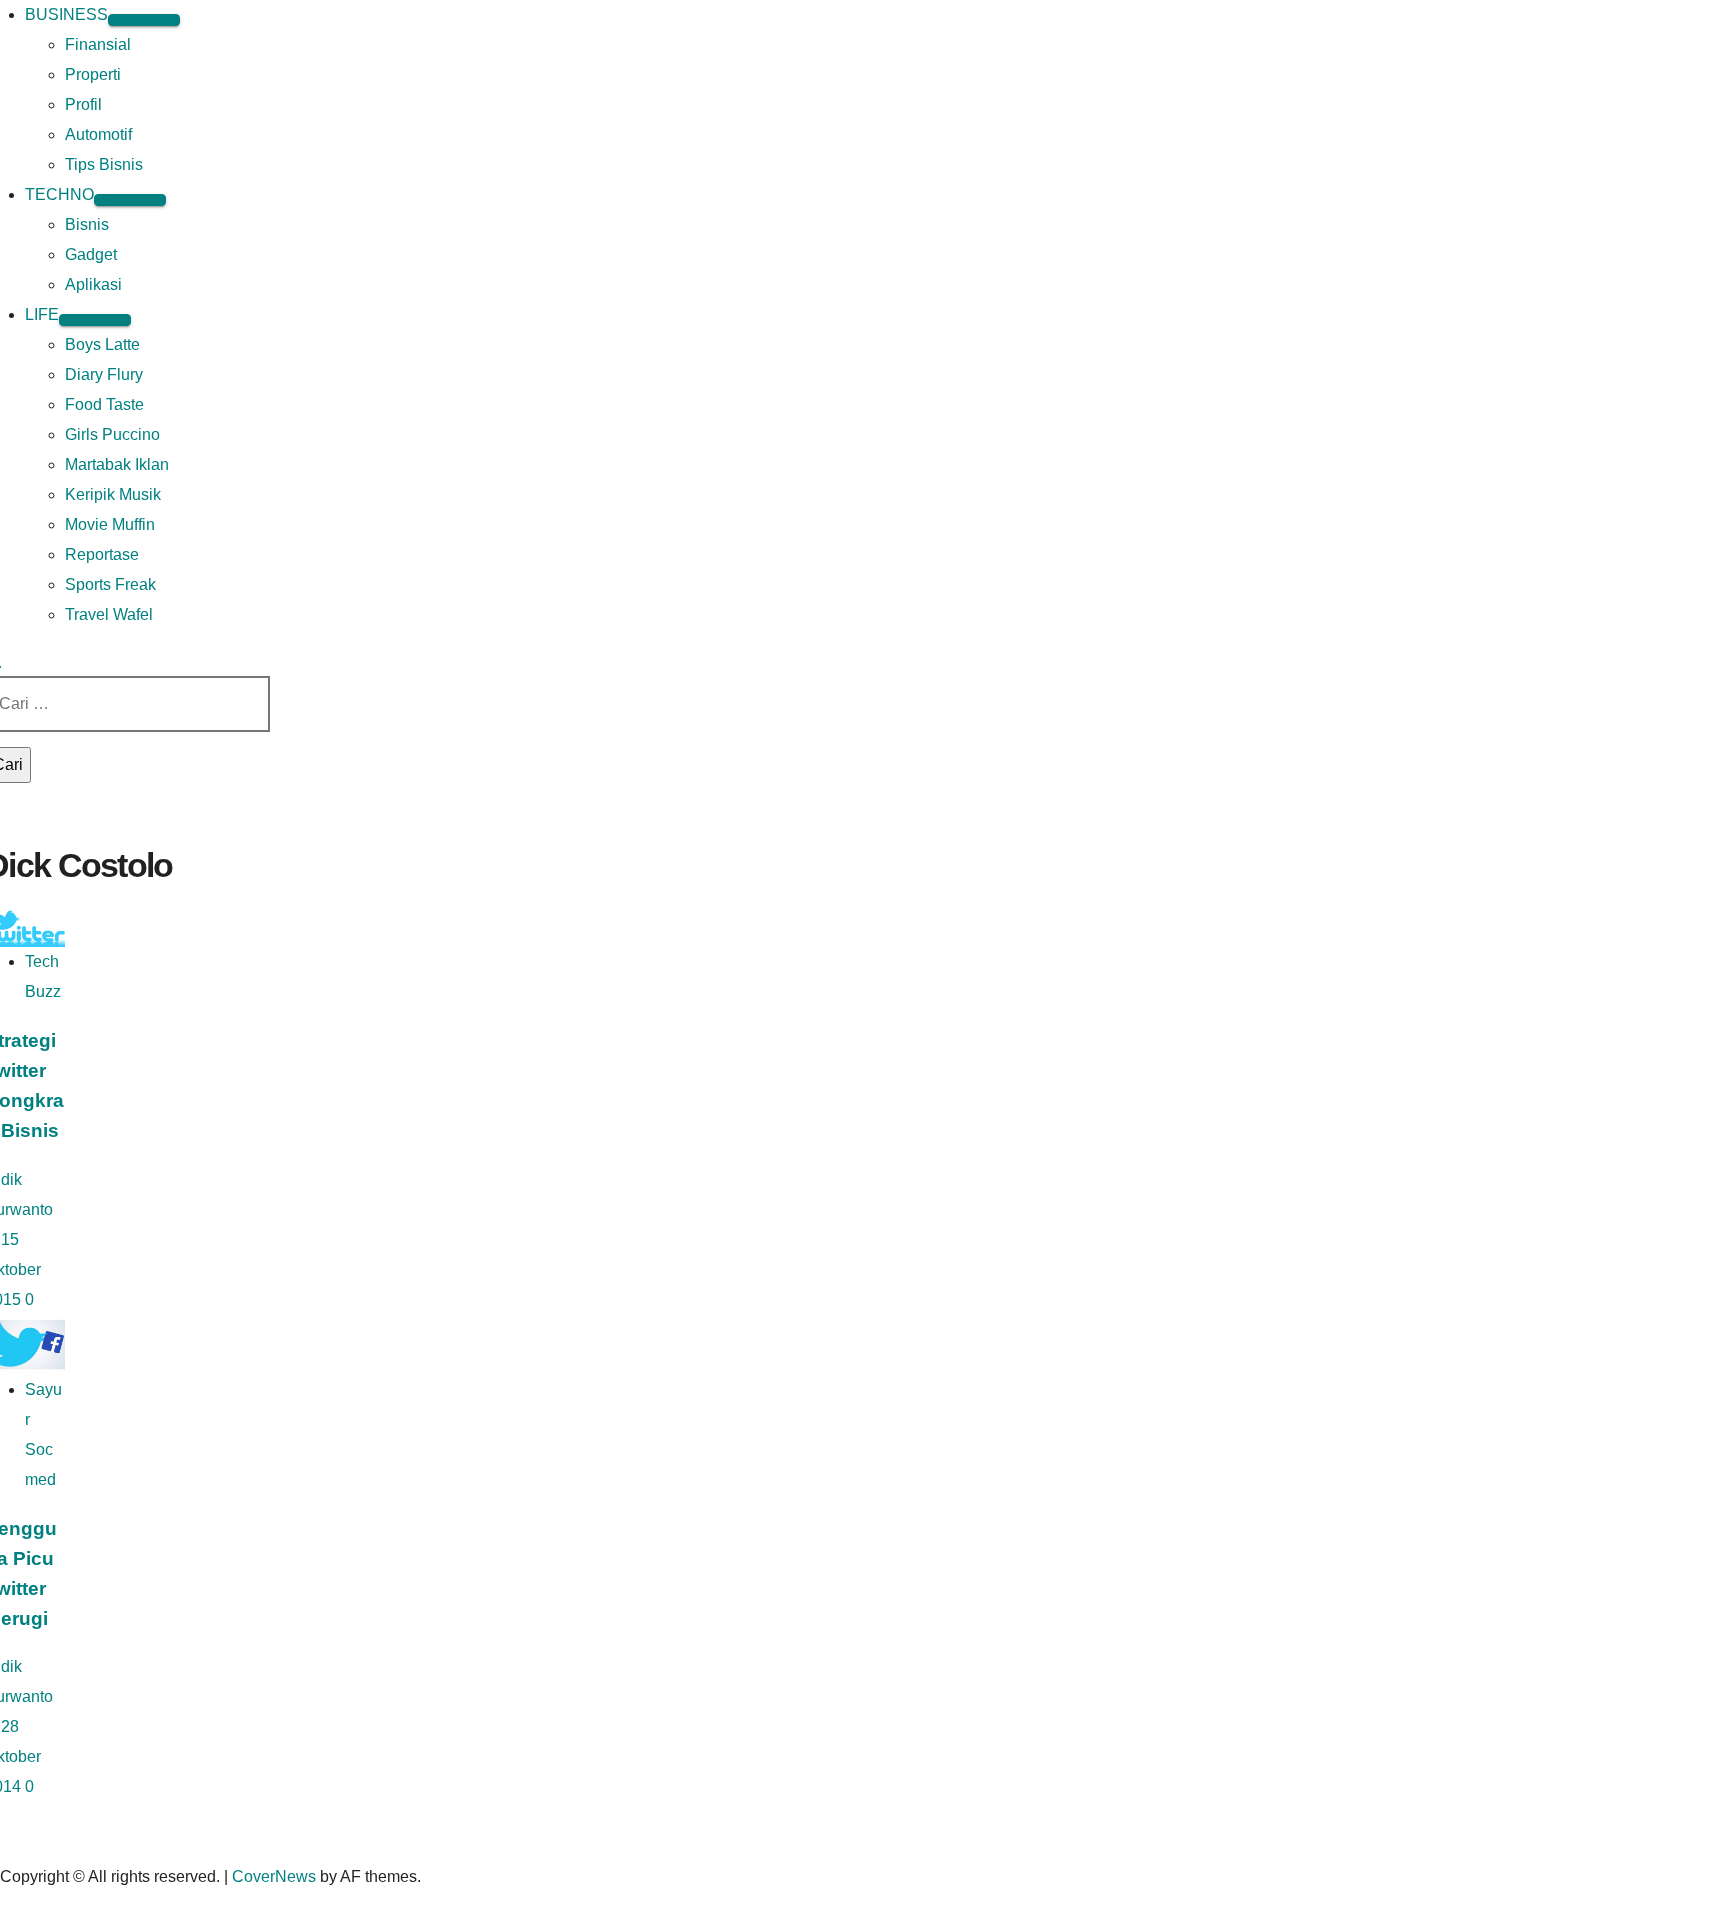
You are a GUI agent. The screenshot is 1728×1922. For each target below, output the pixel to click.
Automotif (98, 134)
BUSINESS (66, 14)
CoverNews (274, 1876)
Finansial (98, 44)
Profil (83, 104)
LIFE (42, 314)
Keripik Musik (113, 494)
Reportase (102, 554)
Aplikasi (93, 284)
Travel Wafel (109, 614)
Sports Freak (110, 584)
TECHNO (59, 194)
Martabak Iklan (117, 464)
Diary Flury (104, 374)
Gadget (91, 254)
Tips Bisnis (104, 164)
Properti (93, 74)
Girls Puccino (112, 434)
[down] (144, 20)
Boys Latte (102, 344)
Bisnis (87, 224)
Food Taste (104, 404)
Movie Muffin (110, 524)
